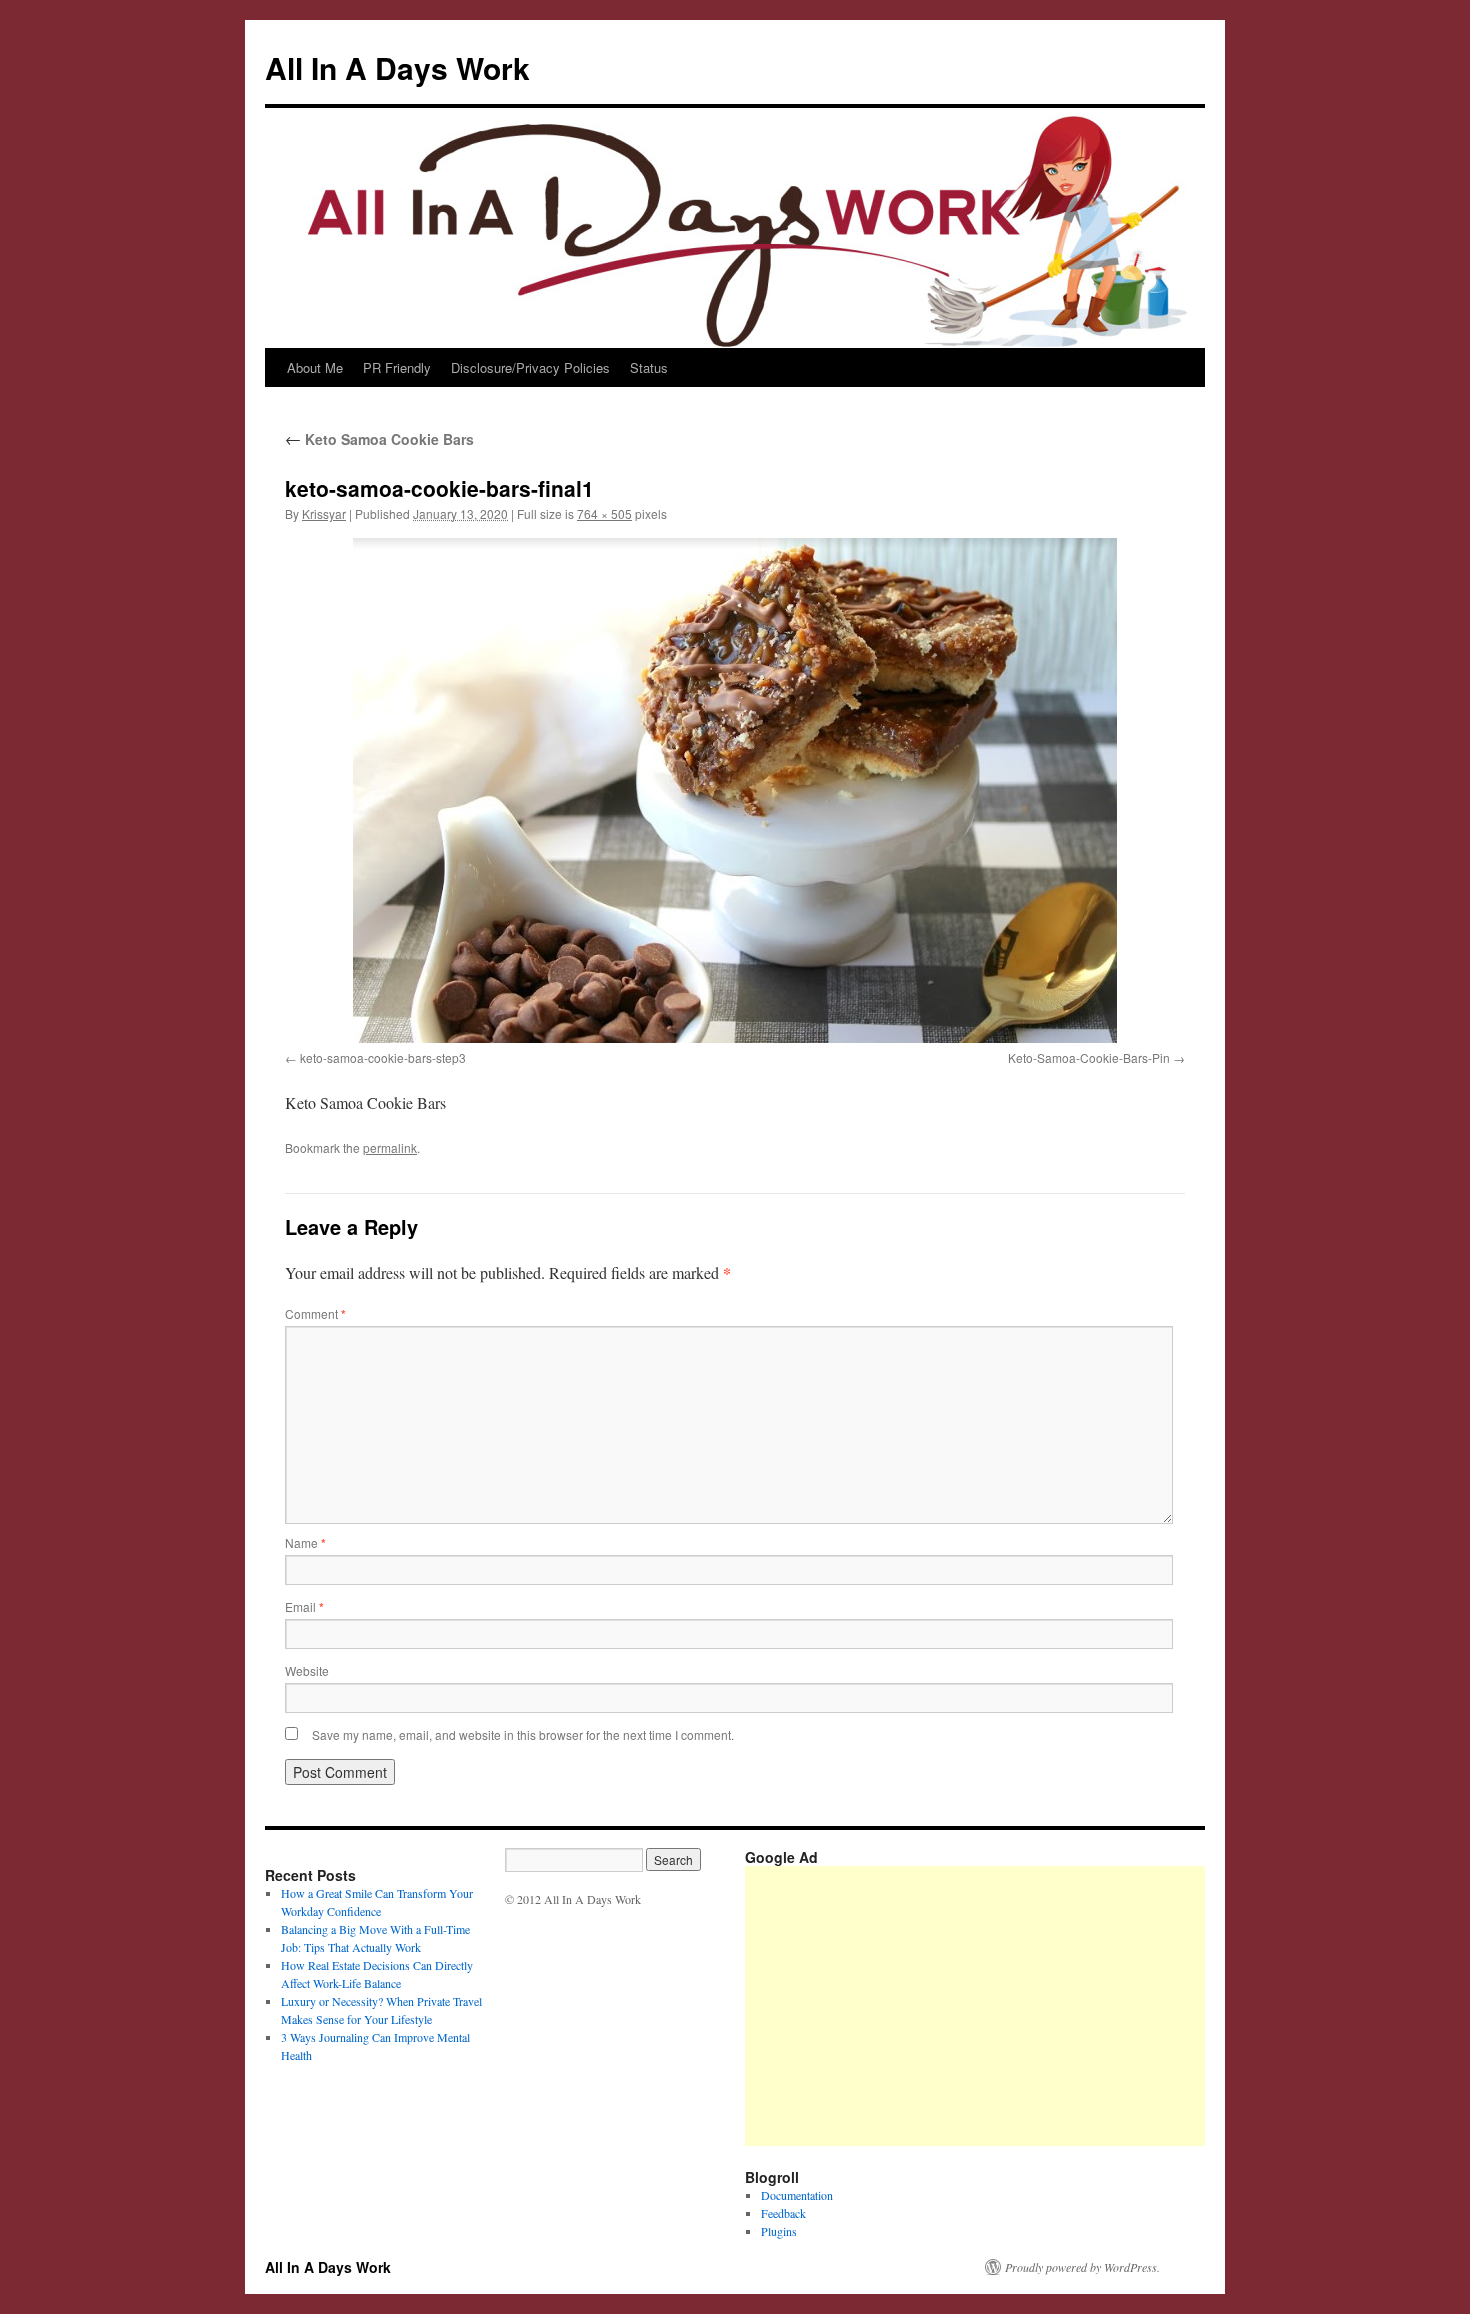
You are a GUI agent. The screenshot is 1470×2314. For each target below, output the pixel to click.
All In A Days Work (397, 67)
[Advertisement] (1107, 2006)
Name (305, 1542)
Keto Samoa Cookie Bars (379, 439)
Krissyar (324, 513)
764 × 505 (604, 513)
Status (649, 367)
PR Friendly (397, 367)
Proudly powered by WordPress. (1082, 2267)
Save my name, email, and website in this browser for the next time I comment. (523, 1734)
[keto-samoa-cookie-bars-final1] (735, 790)
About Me (315, 367)
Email (304, 1606)
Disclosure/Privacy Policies (530, 367)
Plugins (779, 2231)
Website (307, 1670)
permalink (390, 1147)
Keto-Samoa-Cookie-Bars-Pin (1089, 1057)
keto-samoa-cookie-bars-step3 (383, 1057)
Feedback (783, 2213)
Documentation (797, 2195)
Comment (315, 1313)
